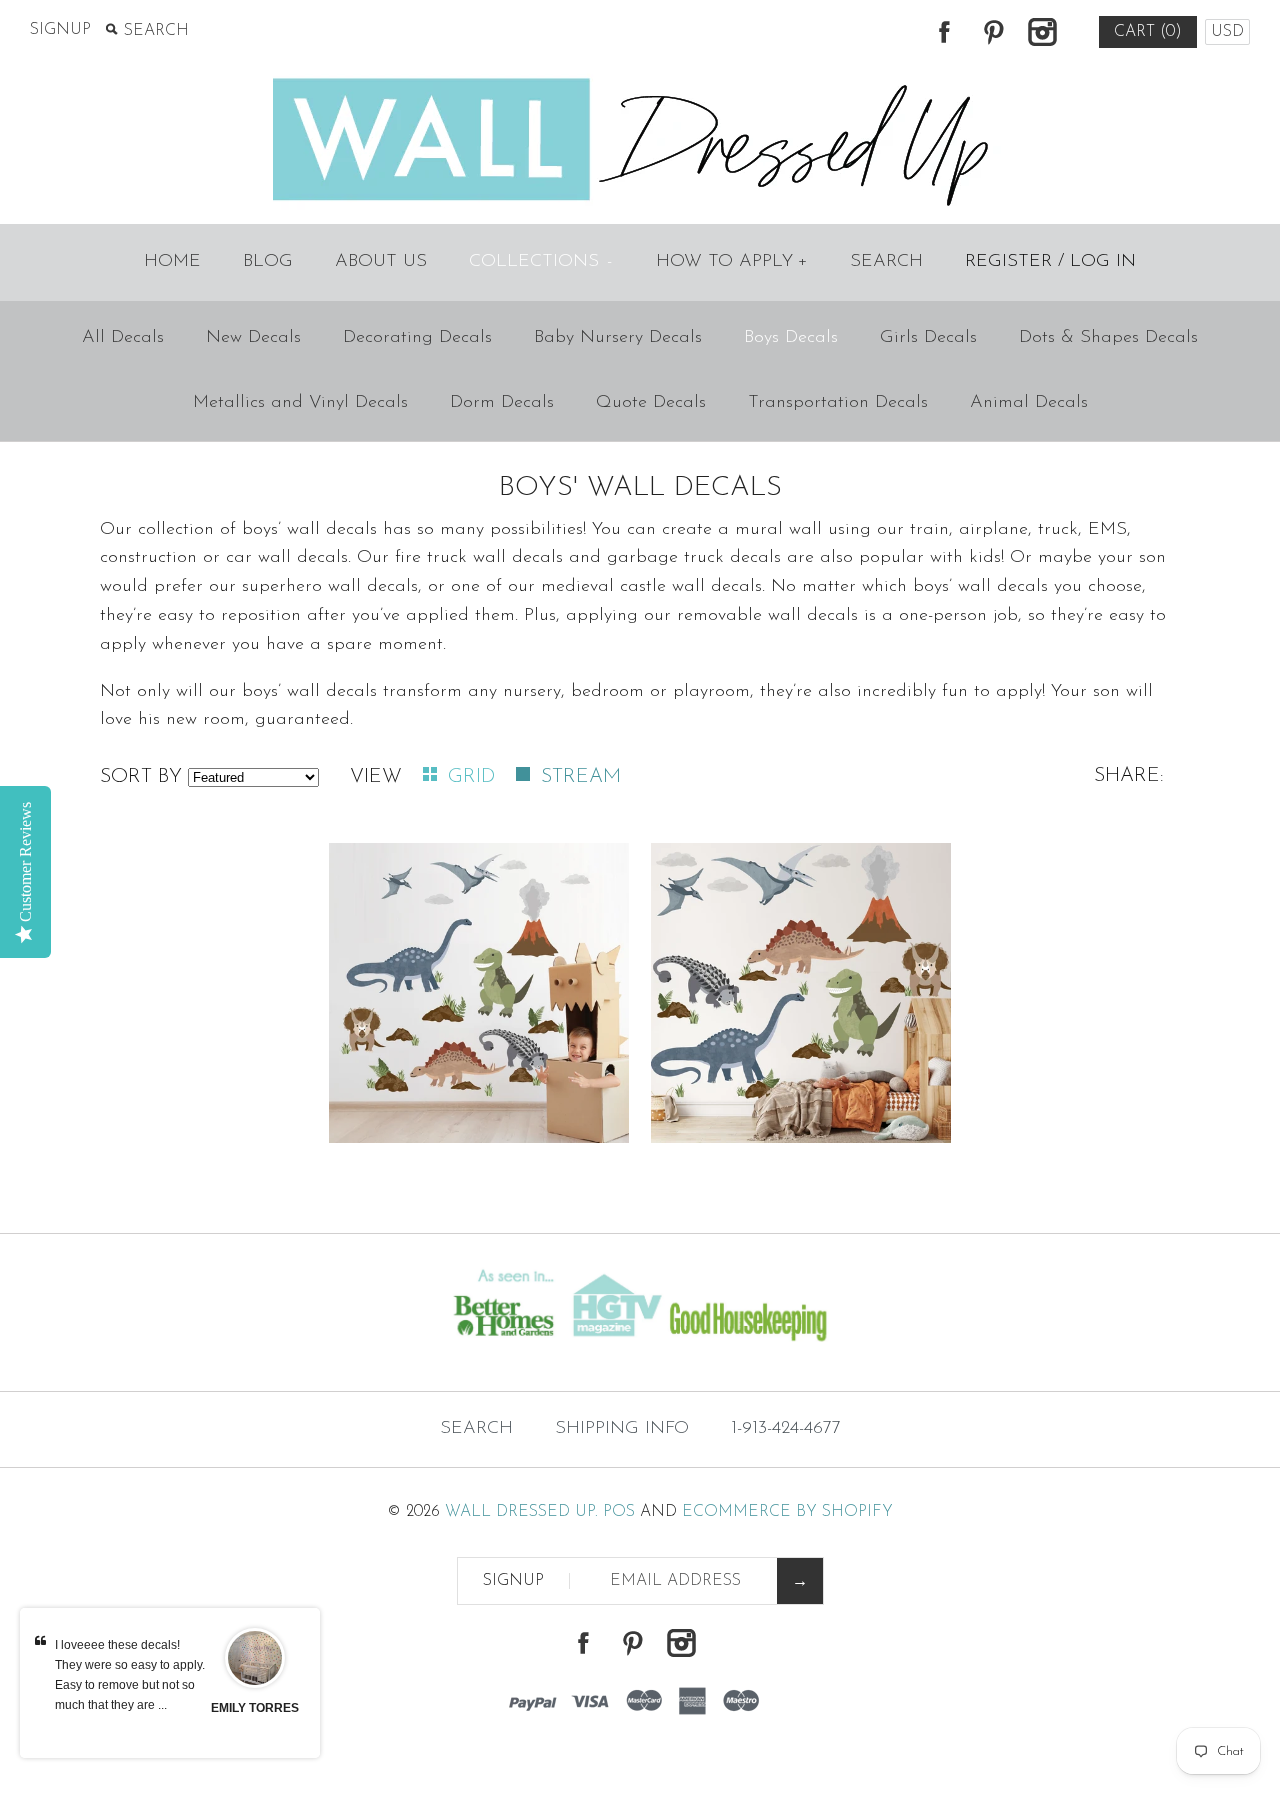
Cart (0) (1148, 32)
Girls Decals (928, 338)
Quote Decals (651, 403)
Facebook (944, 32)
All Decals (123, 338)
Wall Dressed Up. (521, 1512)
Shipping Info (622, 1429)
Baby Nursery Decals (618, 338)
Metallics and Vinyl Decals (300, 403)
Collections (540, 262)
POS (619, 1512)
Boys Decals (791, 338)
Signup (60, 30)
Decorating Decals (417, 338)
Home (172, 262)
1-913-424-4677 (786, 1429)
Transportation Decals (838, 403)
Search (886, 262)
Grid (474, 777)
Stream (581, 777)
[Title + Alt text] (219, 1352)
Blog (268, 262)
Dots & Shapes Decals (1108, 338)
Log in (1103, 262)
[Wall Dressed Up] (640, 80)
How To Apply (732, 262)
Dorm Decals (502, 403)
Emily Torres (255, 1708)
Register (1008, 262)
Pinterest (993, 32)
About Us (381, 262)
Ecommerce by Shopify (787, 1512)
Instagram (1042, 32)
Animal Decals (1029, 403)
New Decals (253, 338)
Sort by (141, 777)
